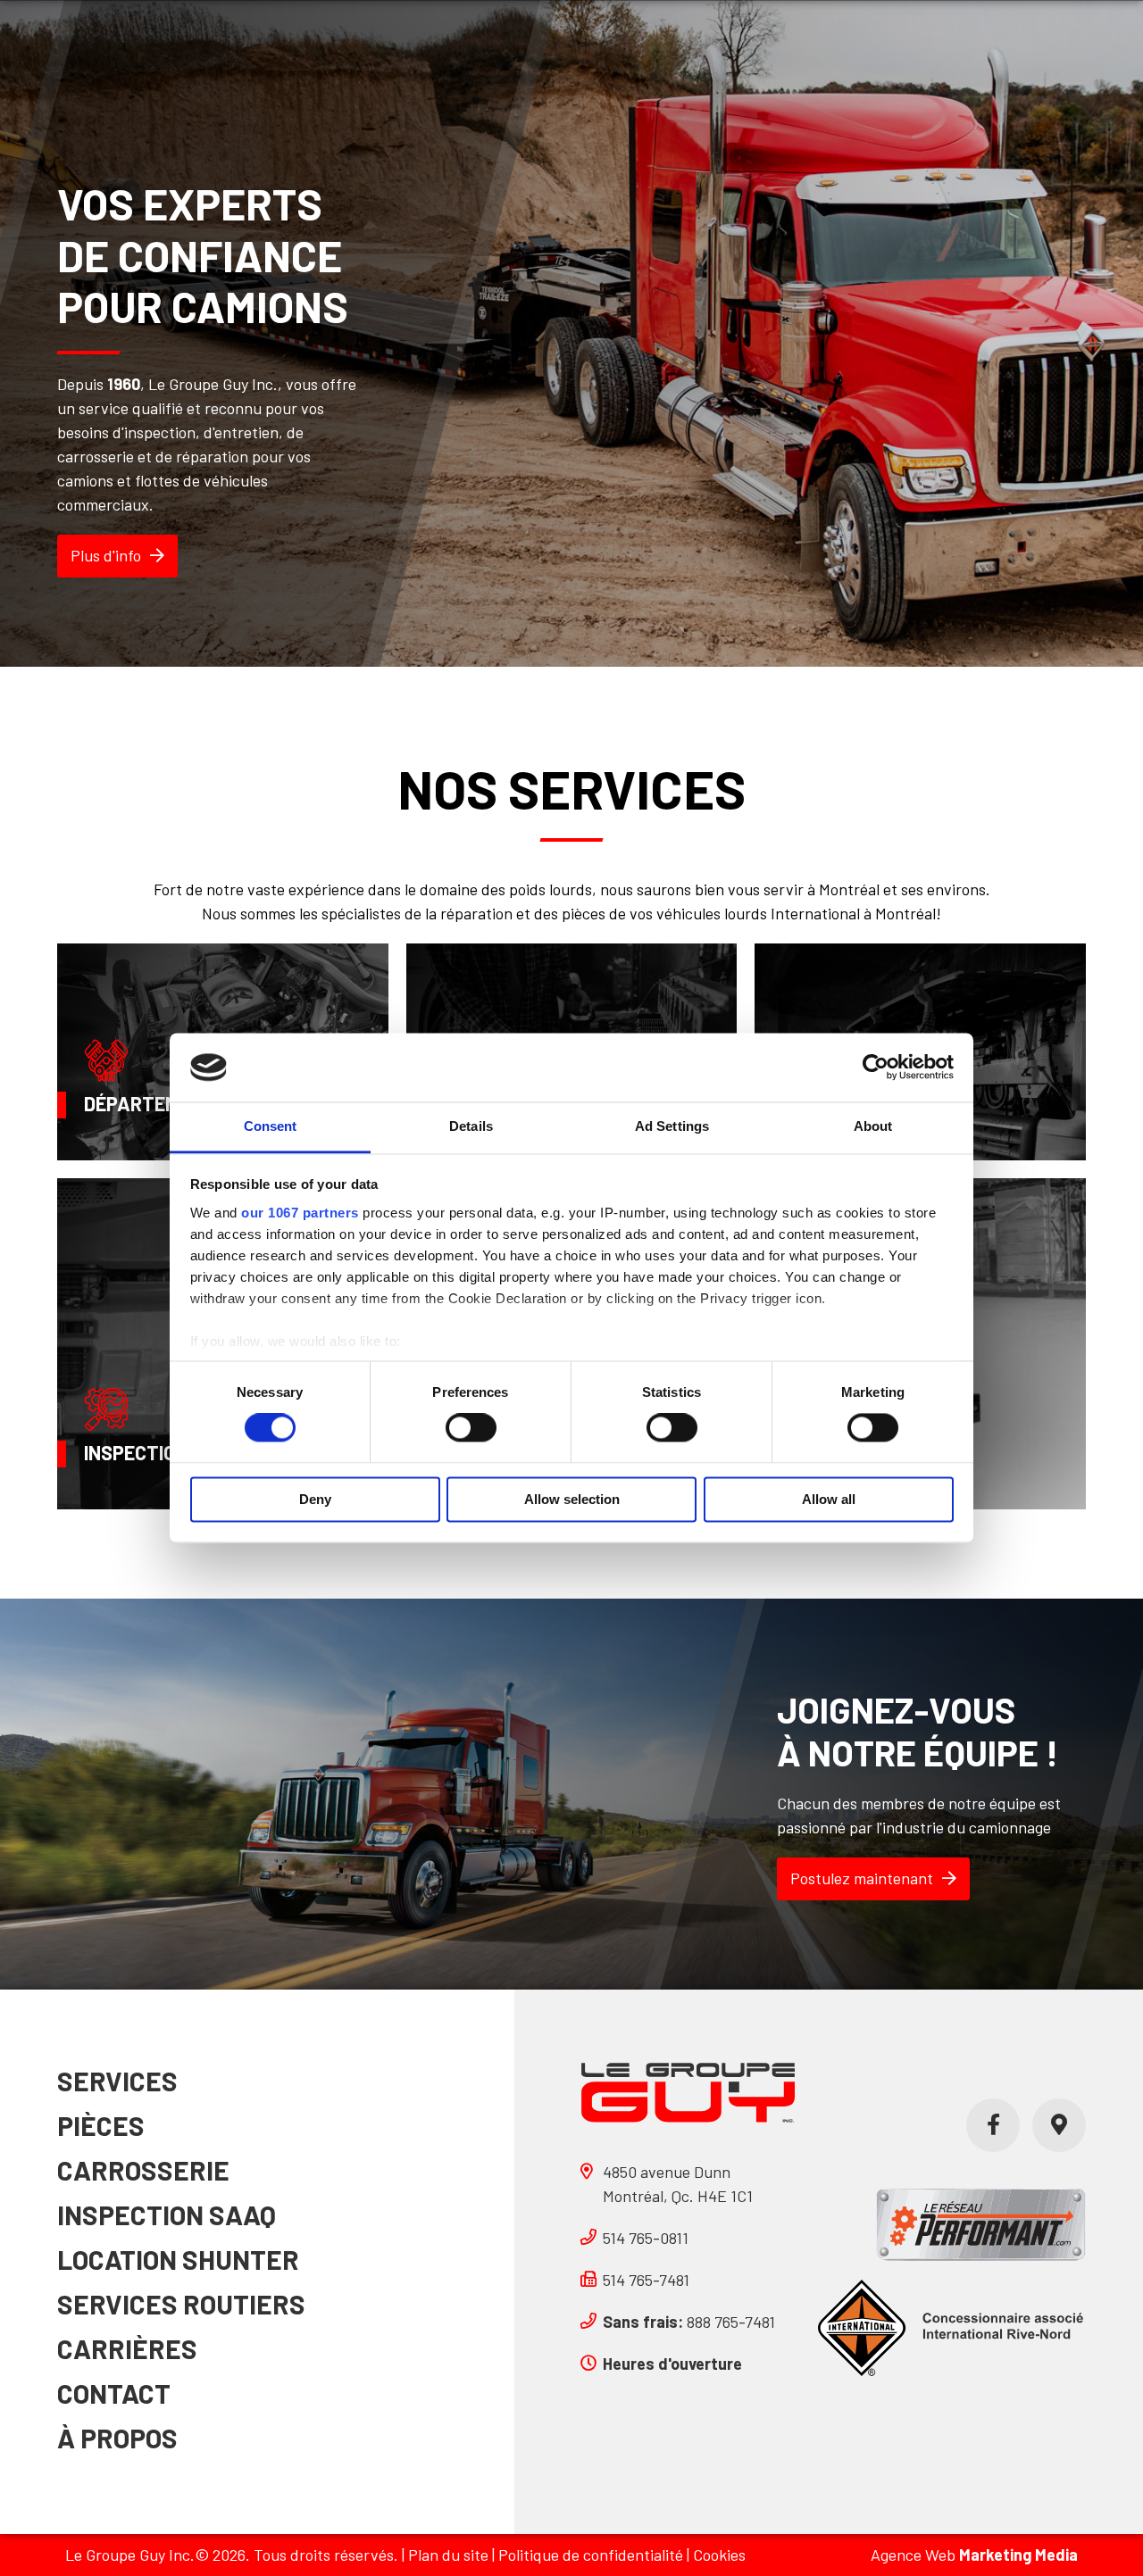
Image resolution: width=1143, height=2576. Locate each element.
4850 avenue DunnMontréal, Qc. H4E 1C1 (678, 2184)
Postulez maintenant (862, 1878)
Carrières (127, 2348)
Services (117, 2081)
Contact (114, 2393)
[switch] (471, 1428)
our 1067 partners (300, 1213)
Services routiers (181, 2304)
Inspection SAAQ (167, 2215)
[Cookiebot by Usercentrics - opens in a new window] (876, 1068)
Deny (315, 1499)
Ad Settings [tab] (672, 1126)
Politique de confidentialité (591, 2555)
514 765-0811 (646, 2238)
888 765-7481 (689, 2322)
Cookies (719, 2555)
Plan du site (448, 2555)
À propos (117, 2438)
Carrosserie (143, 2170)
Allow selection (572, 1499)
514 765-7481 (646, 2280)
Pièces (101, 2125)
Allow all (829, 1499)
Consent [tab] (271, 1126)
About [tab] (873, 1126)
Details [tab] (471, 1126)
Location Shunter (178, 2259)
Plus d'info (106, 555)
